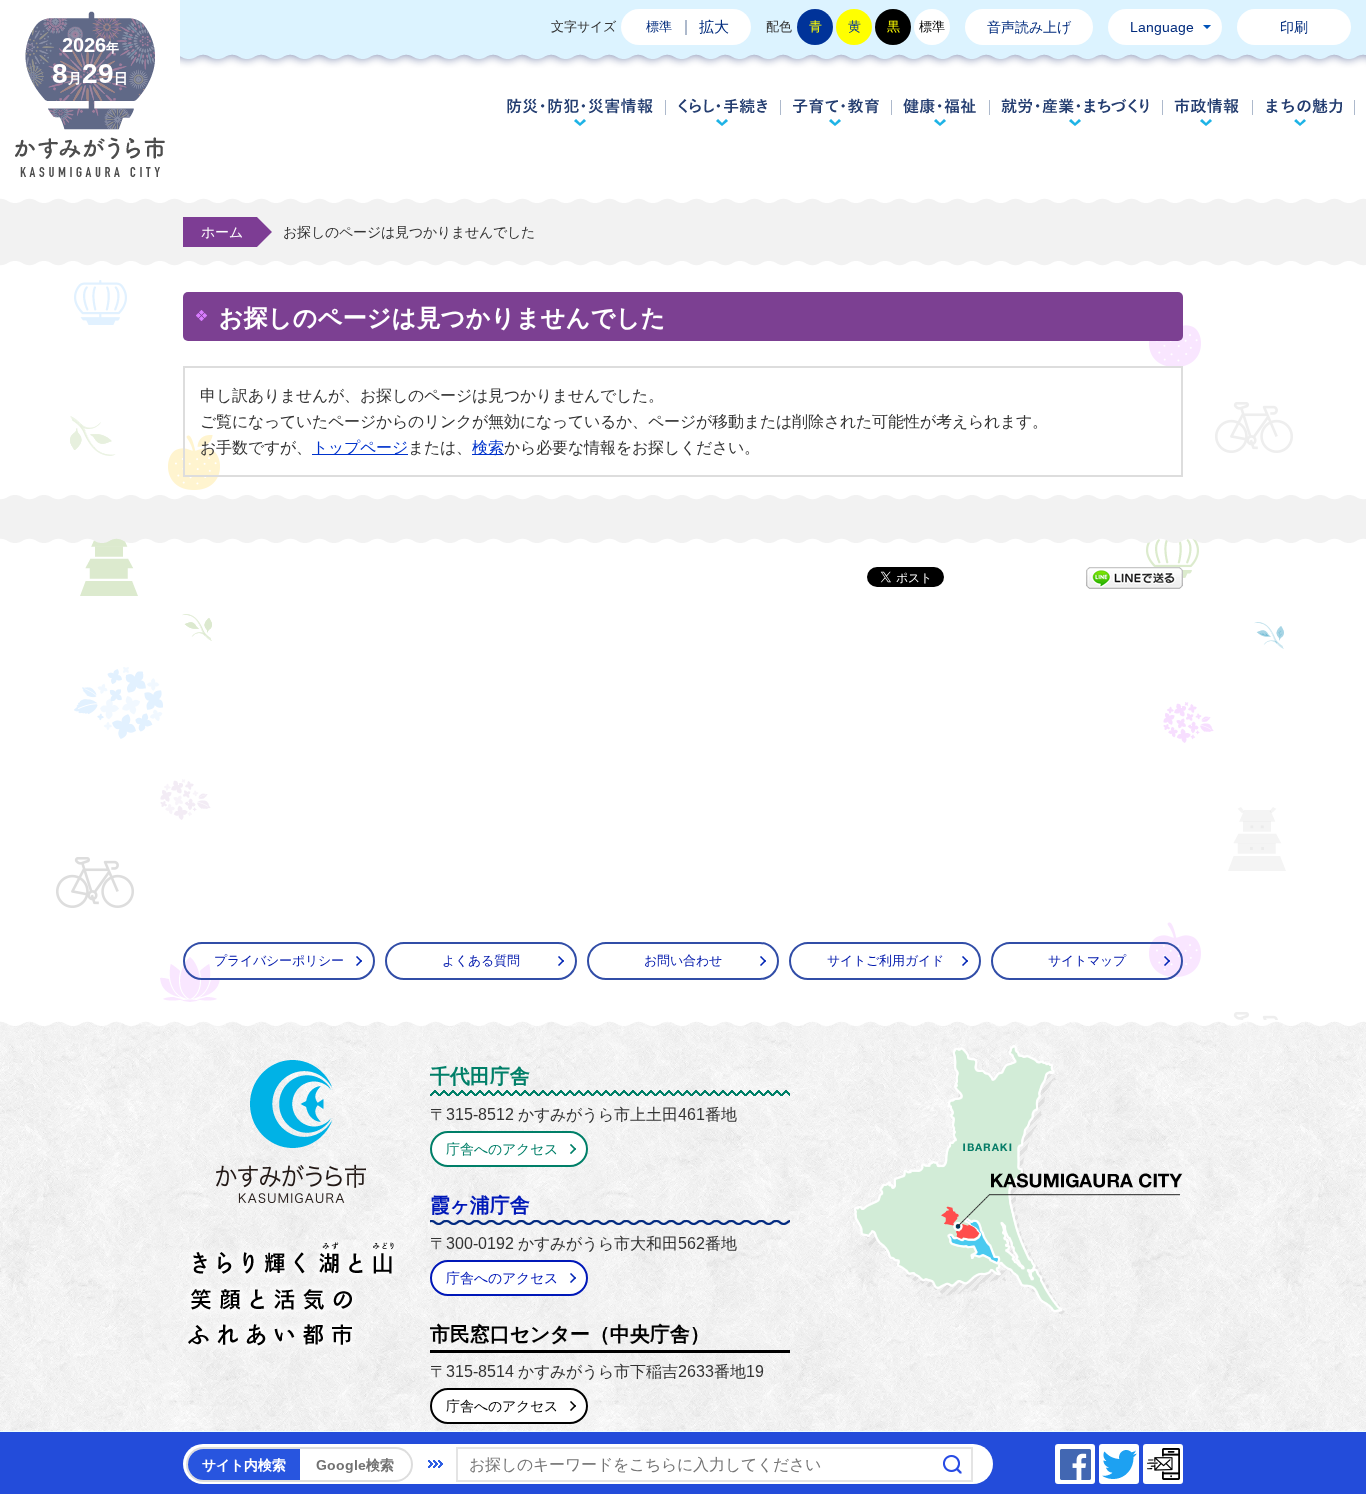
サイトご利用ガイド (885, 960)
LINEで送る (1134, 578)
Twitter (1138, 1458)
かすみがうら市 (291, 1207)
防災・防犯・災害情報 (580, 112)
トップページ (360, 447)
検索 (488, 447)
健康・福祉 (940, 112)
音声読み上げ (1029, 27)
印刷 (1294, 27)
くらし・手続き (722, 112)
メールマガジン (1182, 1458)
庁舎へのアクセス (502, 1149)
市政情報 (1207, 112)
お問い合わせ (683, 960)
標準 (659, 26)
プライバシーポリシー (279, 960)
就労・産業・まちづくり (1075, 112)
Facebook (1094, 1458)
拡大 (714, 26)
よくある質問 (481, 960)
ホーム (222, 232)
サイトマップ (1087, 960)
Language (1162, 27)
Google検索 (355, 1465)
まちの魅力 (1304, 112)
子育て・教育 (835, 112)
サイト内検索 (244, 1465)
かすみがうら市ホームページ (90, 110)
